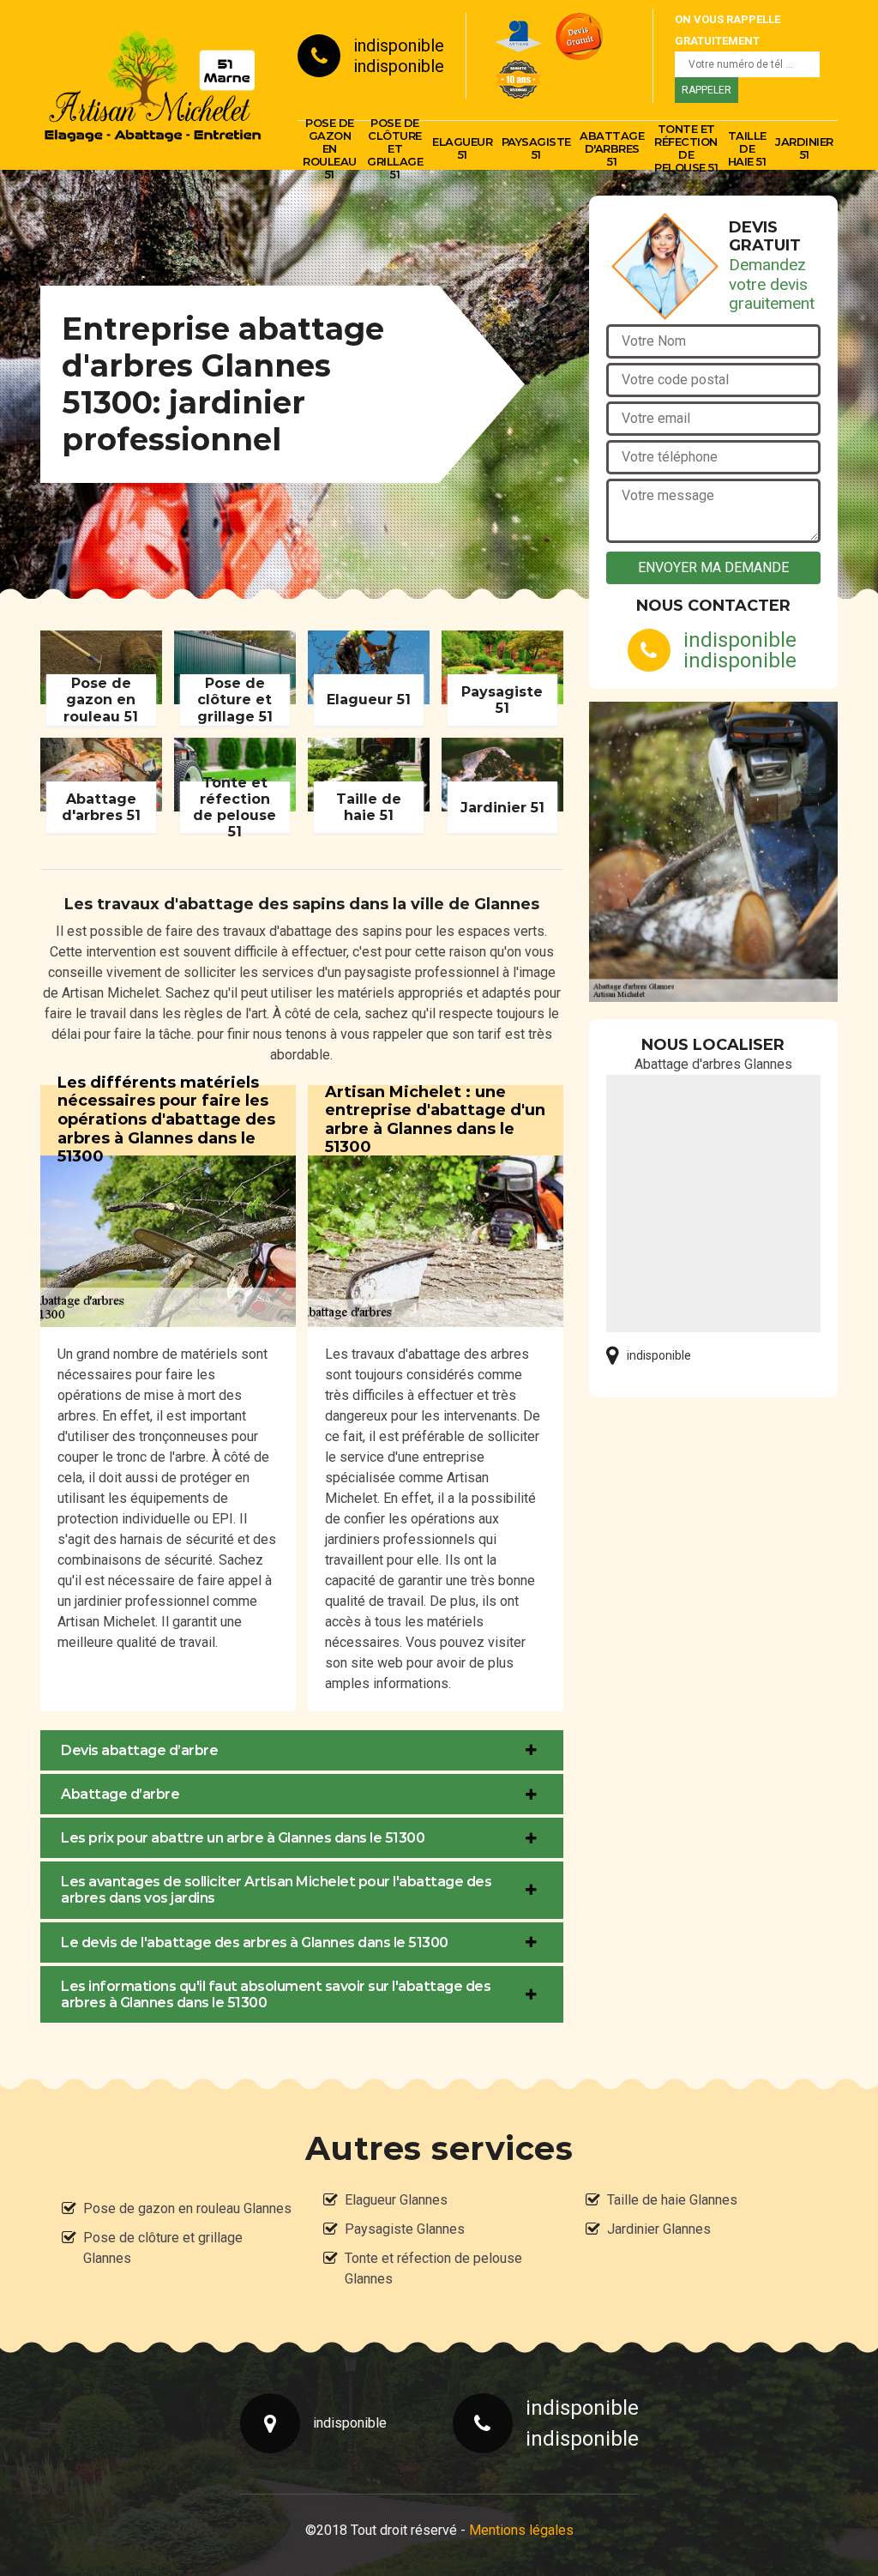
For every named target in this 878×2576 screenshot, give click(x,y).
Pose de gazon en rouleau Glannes (187, 2208)
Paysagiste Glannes (405, 2229)
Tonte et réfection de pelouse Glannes (433, 2268)
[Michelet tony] (152, 85)
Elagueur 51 (462, 148)
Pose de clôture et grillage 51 (395, 148)
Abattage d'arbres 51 (612, 148)
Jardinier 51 (804, 148)
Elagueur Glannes (396, 2200)
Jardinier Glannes (659, 2229)
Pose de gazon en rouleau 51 (330, 148)
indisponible (399, 45)
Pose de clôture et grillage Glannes (163, 2248)
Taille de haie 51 (747, 148)
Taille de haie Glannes (672, 2200)
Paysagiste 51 (536, 148)
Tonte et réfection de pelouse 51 (686, 148)
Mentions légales (521, 2530)
